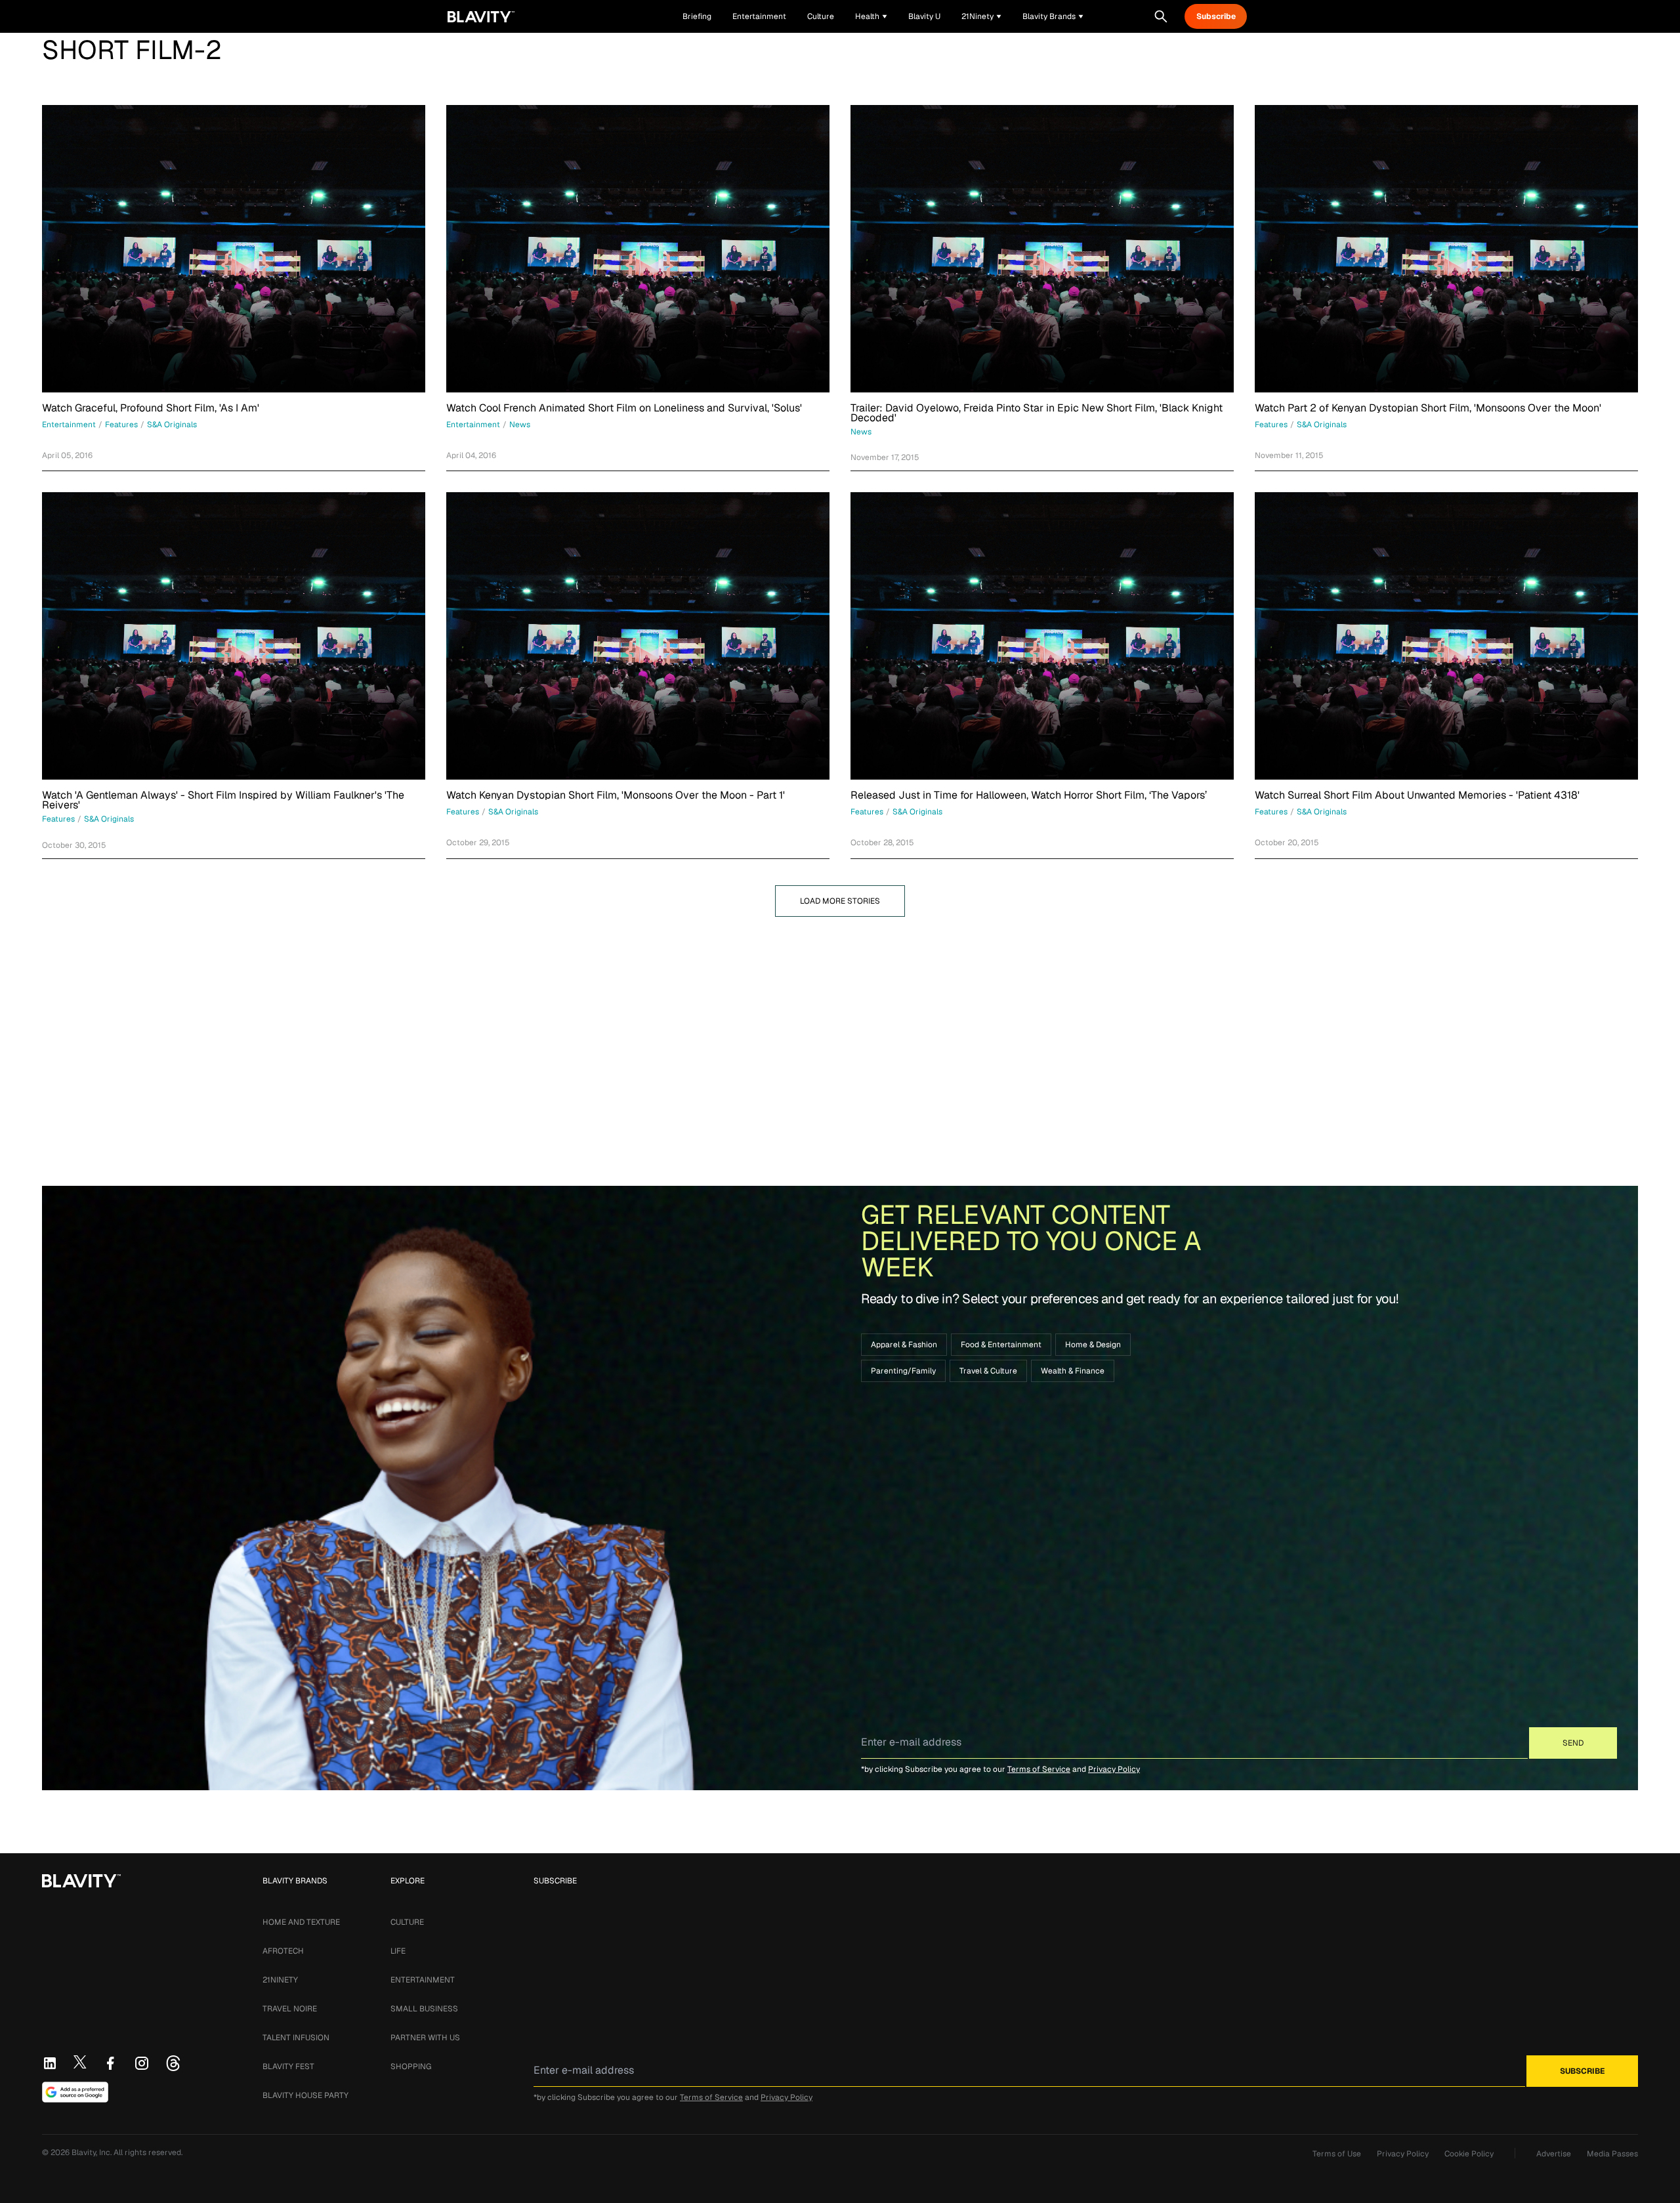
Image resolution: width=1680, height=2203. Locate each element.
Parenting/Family (903, 1371)
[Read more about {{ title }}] (234, 249)
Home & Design (1093, 1345)
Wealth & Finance (1073, 1371)
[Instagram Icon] (142, 2063)
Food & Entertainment (1001, 1345)
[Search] (1161, 16)
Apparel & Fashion (904, 1345)
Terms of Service (1039, 1769)
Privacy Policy (1114, 1769)
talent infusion (296, 2038)
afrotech (283, 1951)
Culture (407, 1922)
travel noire (290, 2009)
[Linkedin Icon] (50, 2063)
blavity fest (288, 2067)
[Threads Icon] (173, 2063)
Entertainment (423, 1980)
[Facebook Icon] (110, 2063)
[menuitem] (871, 16)
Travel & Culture (988, 1371)
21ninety (280, 1980)
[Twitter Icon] (80, 2062)
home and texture (301, 1922)
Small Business (424, 2009)
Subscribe (1216, 16)
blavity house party (305, 2095)
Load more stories (840, 901)
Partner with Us (425, 2038)
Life (398, 1951)
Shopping (411, 2067)
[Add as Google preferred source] (75, 2092)
